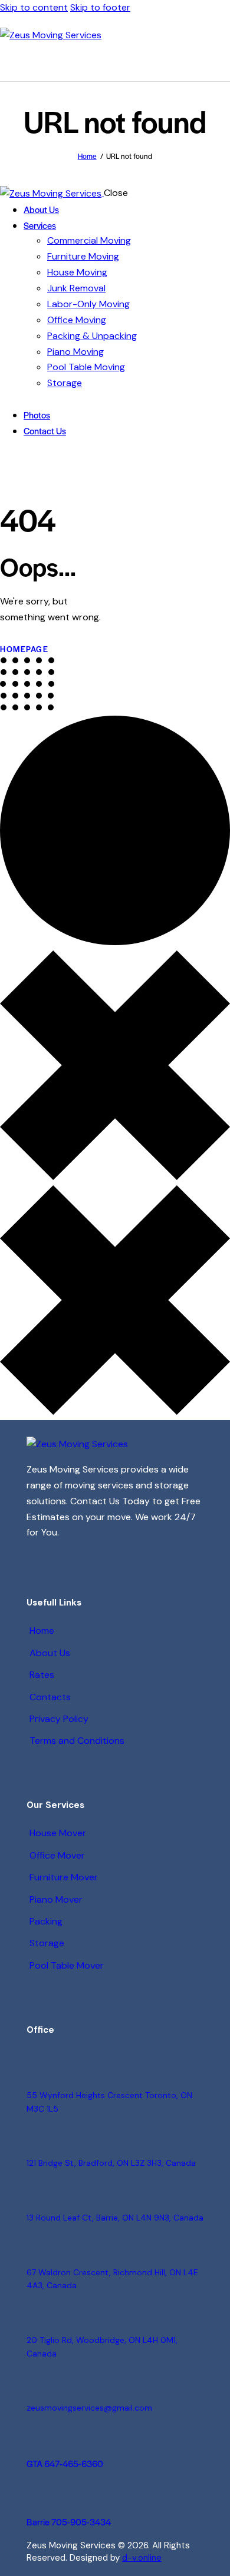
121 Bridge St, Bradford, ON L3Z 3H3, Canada (111, 2163)
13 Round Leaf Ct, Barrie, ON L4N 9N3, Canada (115, 2218)
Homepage (24, 649)
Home (87, 156)
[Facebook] (67, 1558)
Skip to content (34, 7)
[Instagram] (39, 1558)
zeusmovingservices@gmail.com (89, 2408)
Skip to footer (100, 7)
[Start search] (224, 63)
